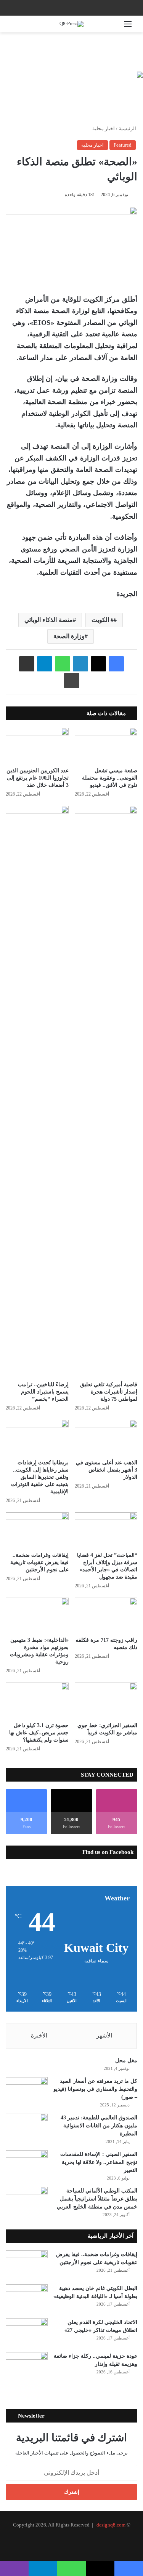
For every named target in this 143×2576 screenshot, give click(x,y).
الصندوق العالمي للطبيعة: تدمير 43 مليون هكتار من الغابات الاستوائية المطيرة (99, 2126)
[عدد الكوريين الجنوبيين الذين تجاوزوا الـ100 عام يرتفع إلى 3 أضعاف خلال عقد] (37, 745)
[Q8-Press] (71, 24)
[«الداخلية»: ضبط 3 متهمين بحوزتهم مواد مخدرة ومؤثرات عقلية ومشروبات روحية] (37, 1615)
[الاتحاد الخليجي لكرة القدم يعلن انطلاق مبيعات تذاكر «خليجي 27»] (27, 2332)
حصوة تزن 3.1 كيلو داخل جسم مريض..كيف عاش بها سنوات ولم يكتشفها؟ (39, 1733)
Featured (123, 145)
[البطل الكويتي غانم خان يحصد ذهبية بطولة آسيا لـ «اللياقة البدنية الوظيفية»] (27, 2299)
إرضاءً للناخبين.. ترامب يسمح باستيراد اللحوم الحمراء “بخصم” (43, 1392)
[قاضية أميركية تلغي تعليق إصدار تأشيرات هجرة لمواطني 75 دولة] (106, 1091)
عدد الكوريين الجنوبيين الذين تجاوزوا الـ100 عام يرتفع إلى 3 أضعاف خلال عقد (38, 778)
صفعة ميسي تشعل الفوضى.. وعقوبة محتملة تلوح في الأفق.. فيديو (110, 778)
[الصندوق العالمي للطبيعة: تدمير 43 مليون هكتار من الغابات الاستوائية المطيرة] (27, 2128)
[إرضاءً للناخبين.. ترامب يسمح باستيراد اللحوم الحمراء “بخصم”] (37, 1091)
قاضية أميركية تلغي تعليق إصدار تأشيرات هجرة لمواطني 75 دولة (109, 1392)
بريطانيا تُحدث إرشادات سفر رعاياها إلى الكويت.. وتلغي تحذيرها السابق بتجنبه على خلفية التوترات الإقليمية (40, 1477)
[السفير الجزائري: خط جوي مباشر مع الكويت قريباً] (106, 1700)
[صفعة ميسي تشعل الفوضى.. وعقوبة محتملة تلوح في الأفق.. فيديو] (106, 745)
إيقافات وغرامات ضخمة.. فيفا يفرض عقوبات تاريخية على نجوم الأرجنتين (39, 1562)
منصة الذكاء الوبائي (49, 620)
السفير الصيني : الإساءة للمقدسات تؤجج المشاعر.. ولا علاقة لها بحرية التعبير (99, 2162)
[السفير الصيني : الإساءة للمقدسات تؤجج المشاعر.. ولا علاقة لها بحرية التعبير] (27, 2165)
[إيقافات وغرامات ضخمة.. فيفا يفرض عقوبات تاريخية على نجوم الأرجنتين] (37, 1530)
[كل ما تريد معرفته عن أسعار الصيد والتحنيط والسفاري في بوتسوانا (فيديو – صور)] (27, 2091)
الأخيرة (39, 2036)
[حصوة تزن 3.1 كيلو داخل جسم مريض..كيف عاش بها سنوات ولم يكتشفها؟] (37, 1700)
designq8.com (111, 2525)
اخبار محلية (104, 129)
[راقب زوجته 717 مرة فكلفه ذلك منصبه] (106, 1615)
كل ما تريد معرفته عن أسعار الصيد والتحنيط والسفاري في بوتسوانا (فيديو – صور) (95, 2089)
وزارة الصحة (69, 636)
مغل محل (126, 2061)
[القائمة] (128, 27)
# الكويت (103, 620)
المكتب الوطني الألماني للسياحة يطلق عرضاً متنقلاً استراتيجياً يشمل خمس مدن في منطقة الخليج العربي (97, 2199)
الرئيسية (128, 129)
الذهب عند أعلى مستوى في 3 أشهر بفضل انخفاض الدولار (107, 1470)
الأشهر (104, 2036)
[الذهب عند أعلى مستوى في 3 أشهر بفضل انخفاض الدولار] (106, 1437)
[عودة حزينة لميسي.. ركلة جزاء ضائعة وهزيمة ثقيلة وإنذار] (27, 2366)
